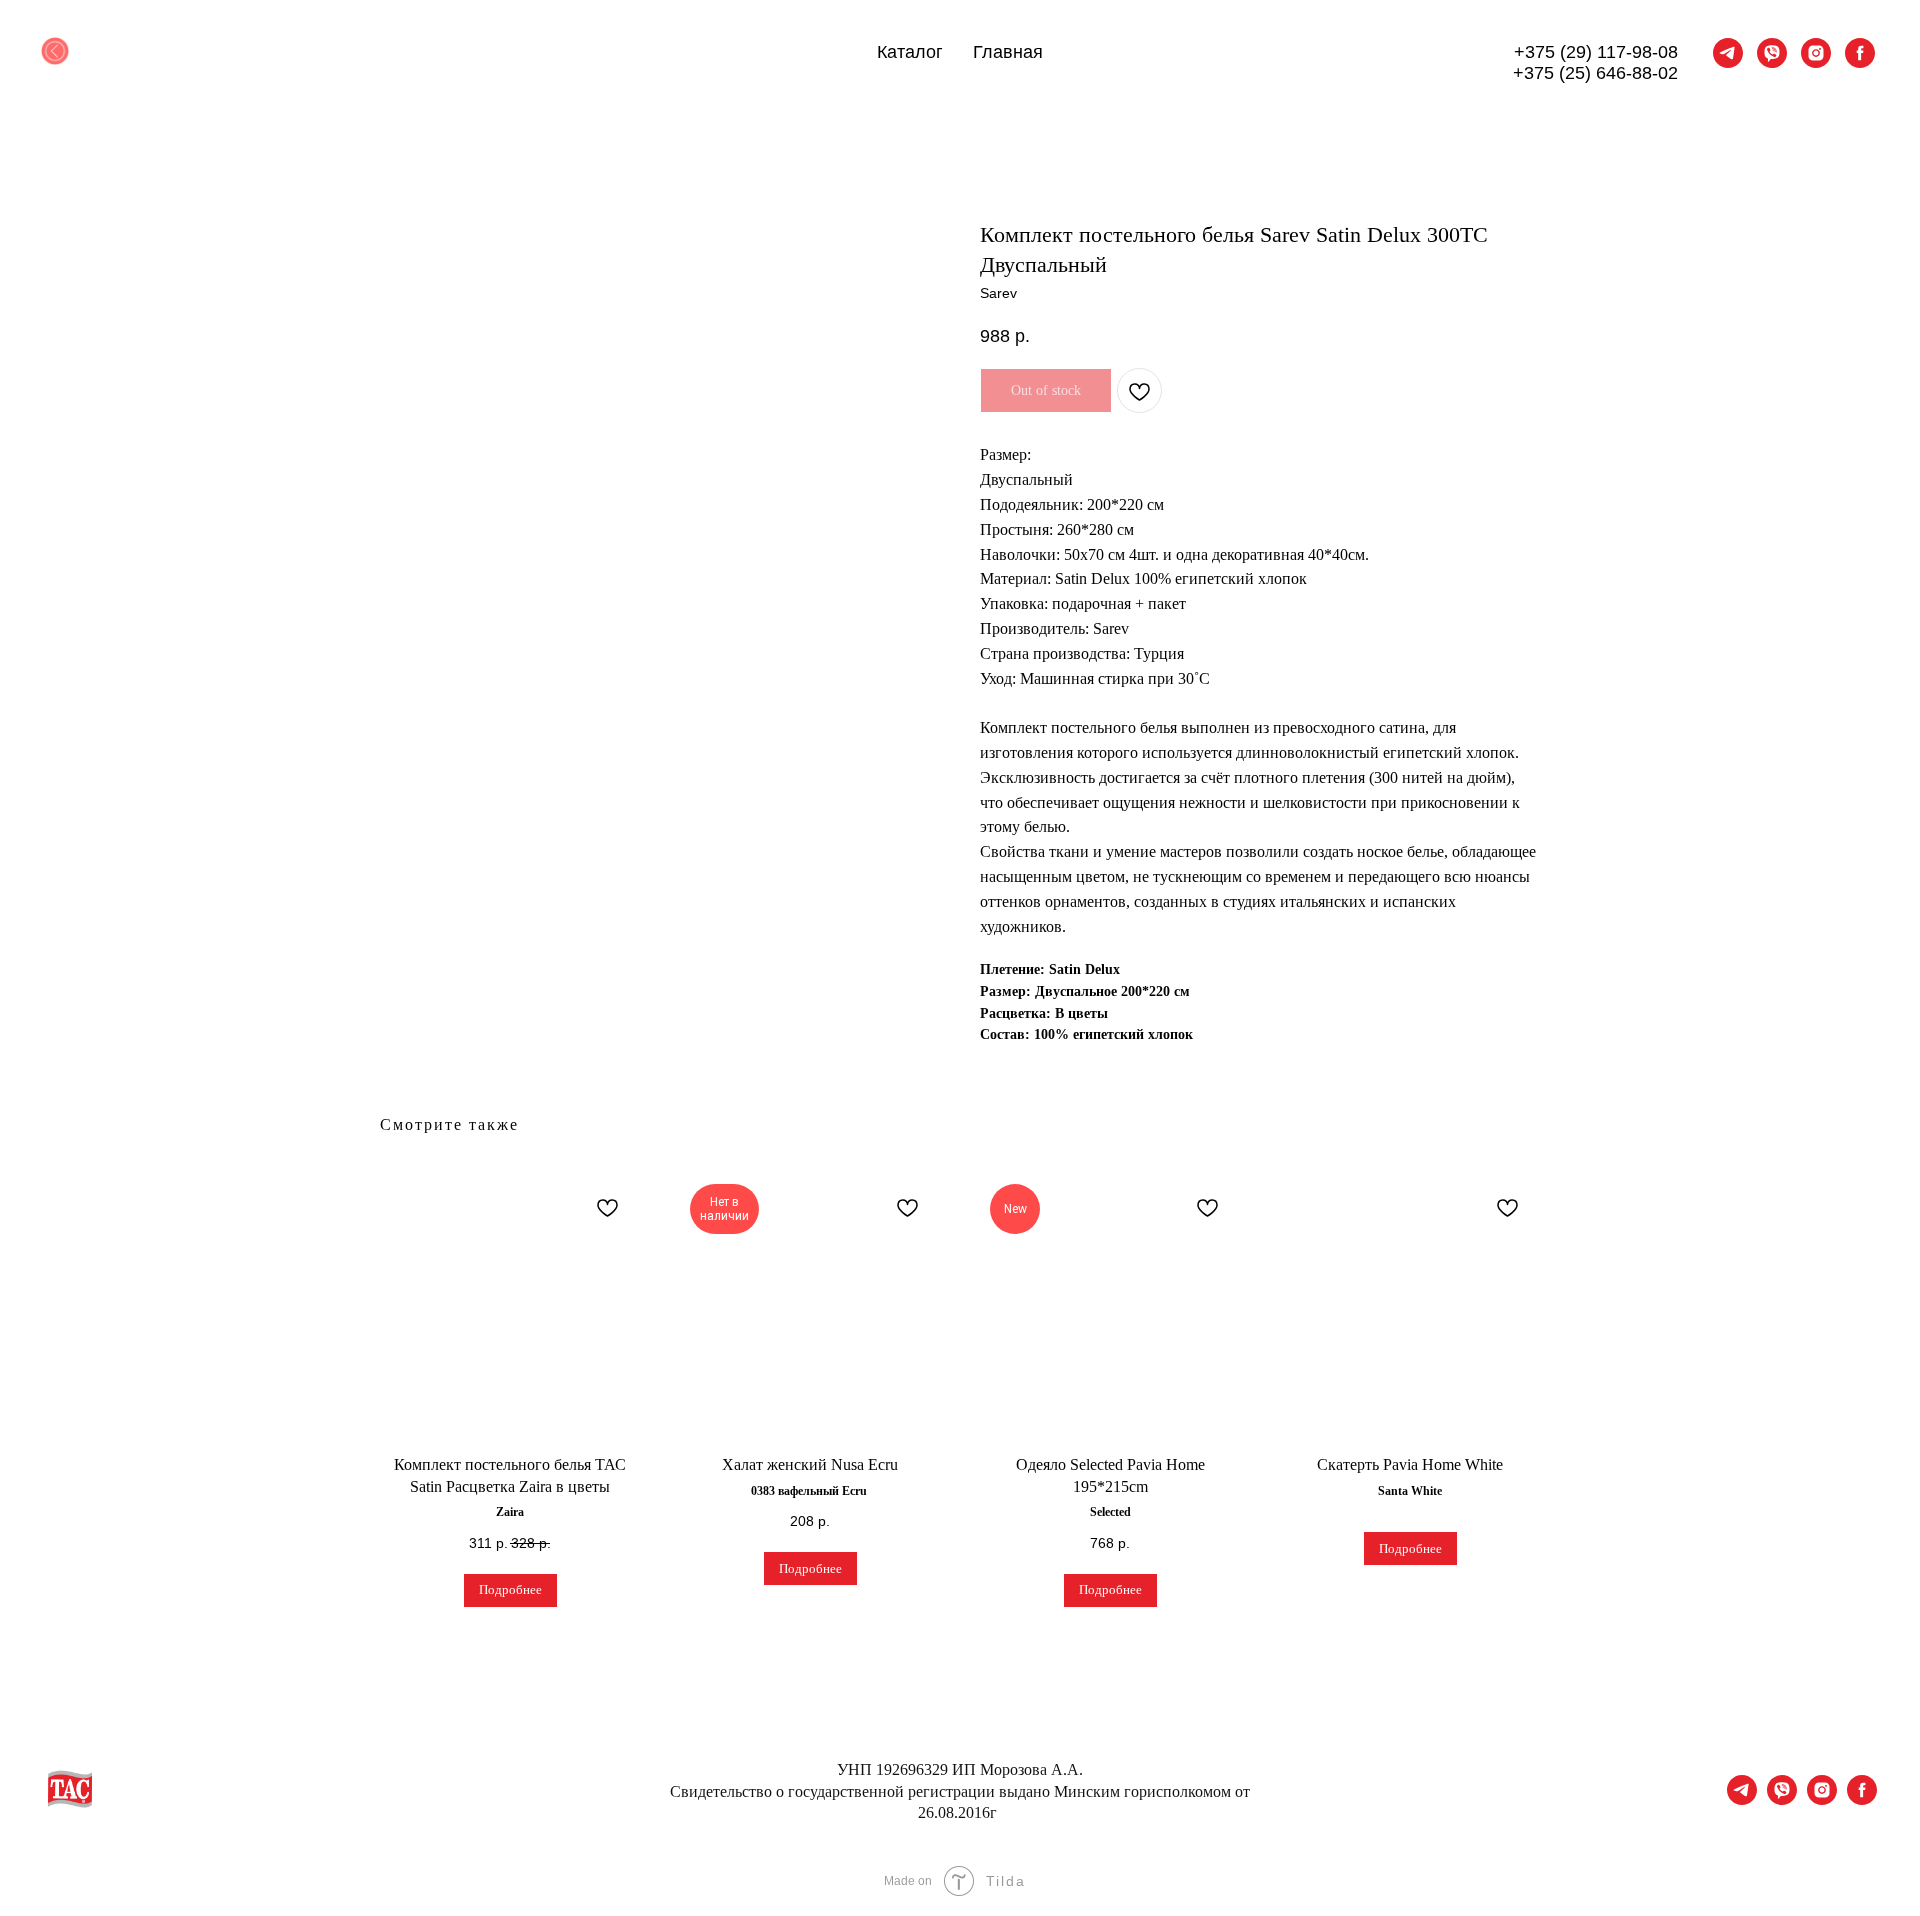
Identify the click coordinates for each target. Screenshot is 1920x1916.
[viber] (1772, 53)
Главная (1008, 52)
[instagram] (1816, 53)
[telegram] (1728, 53)
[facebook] (1860, 53)
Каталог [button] (910, 52)
